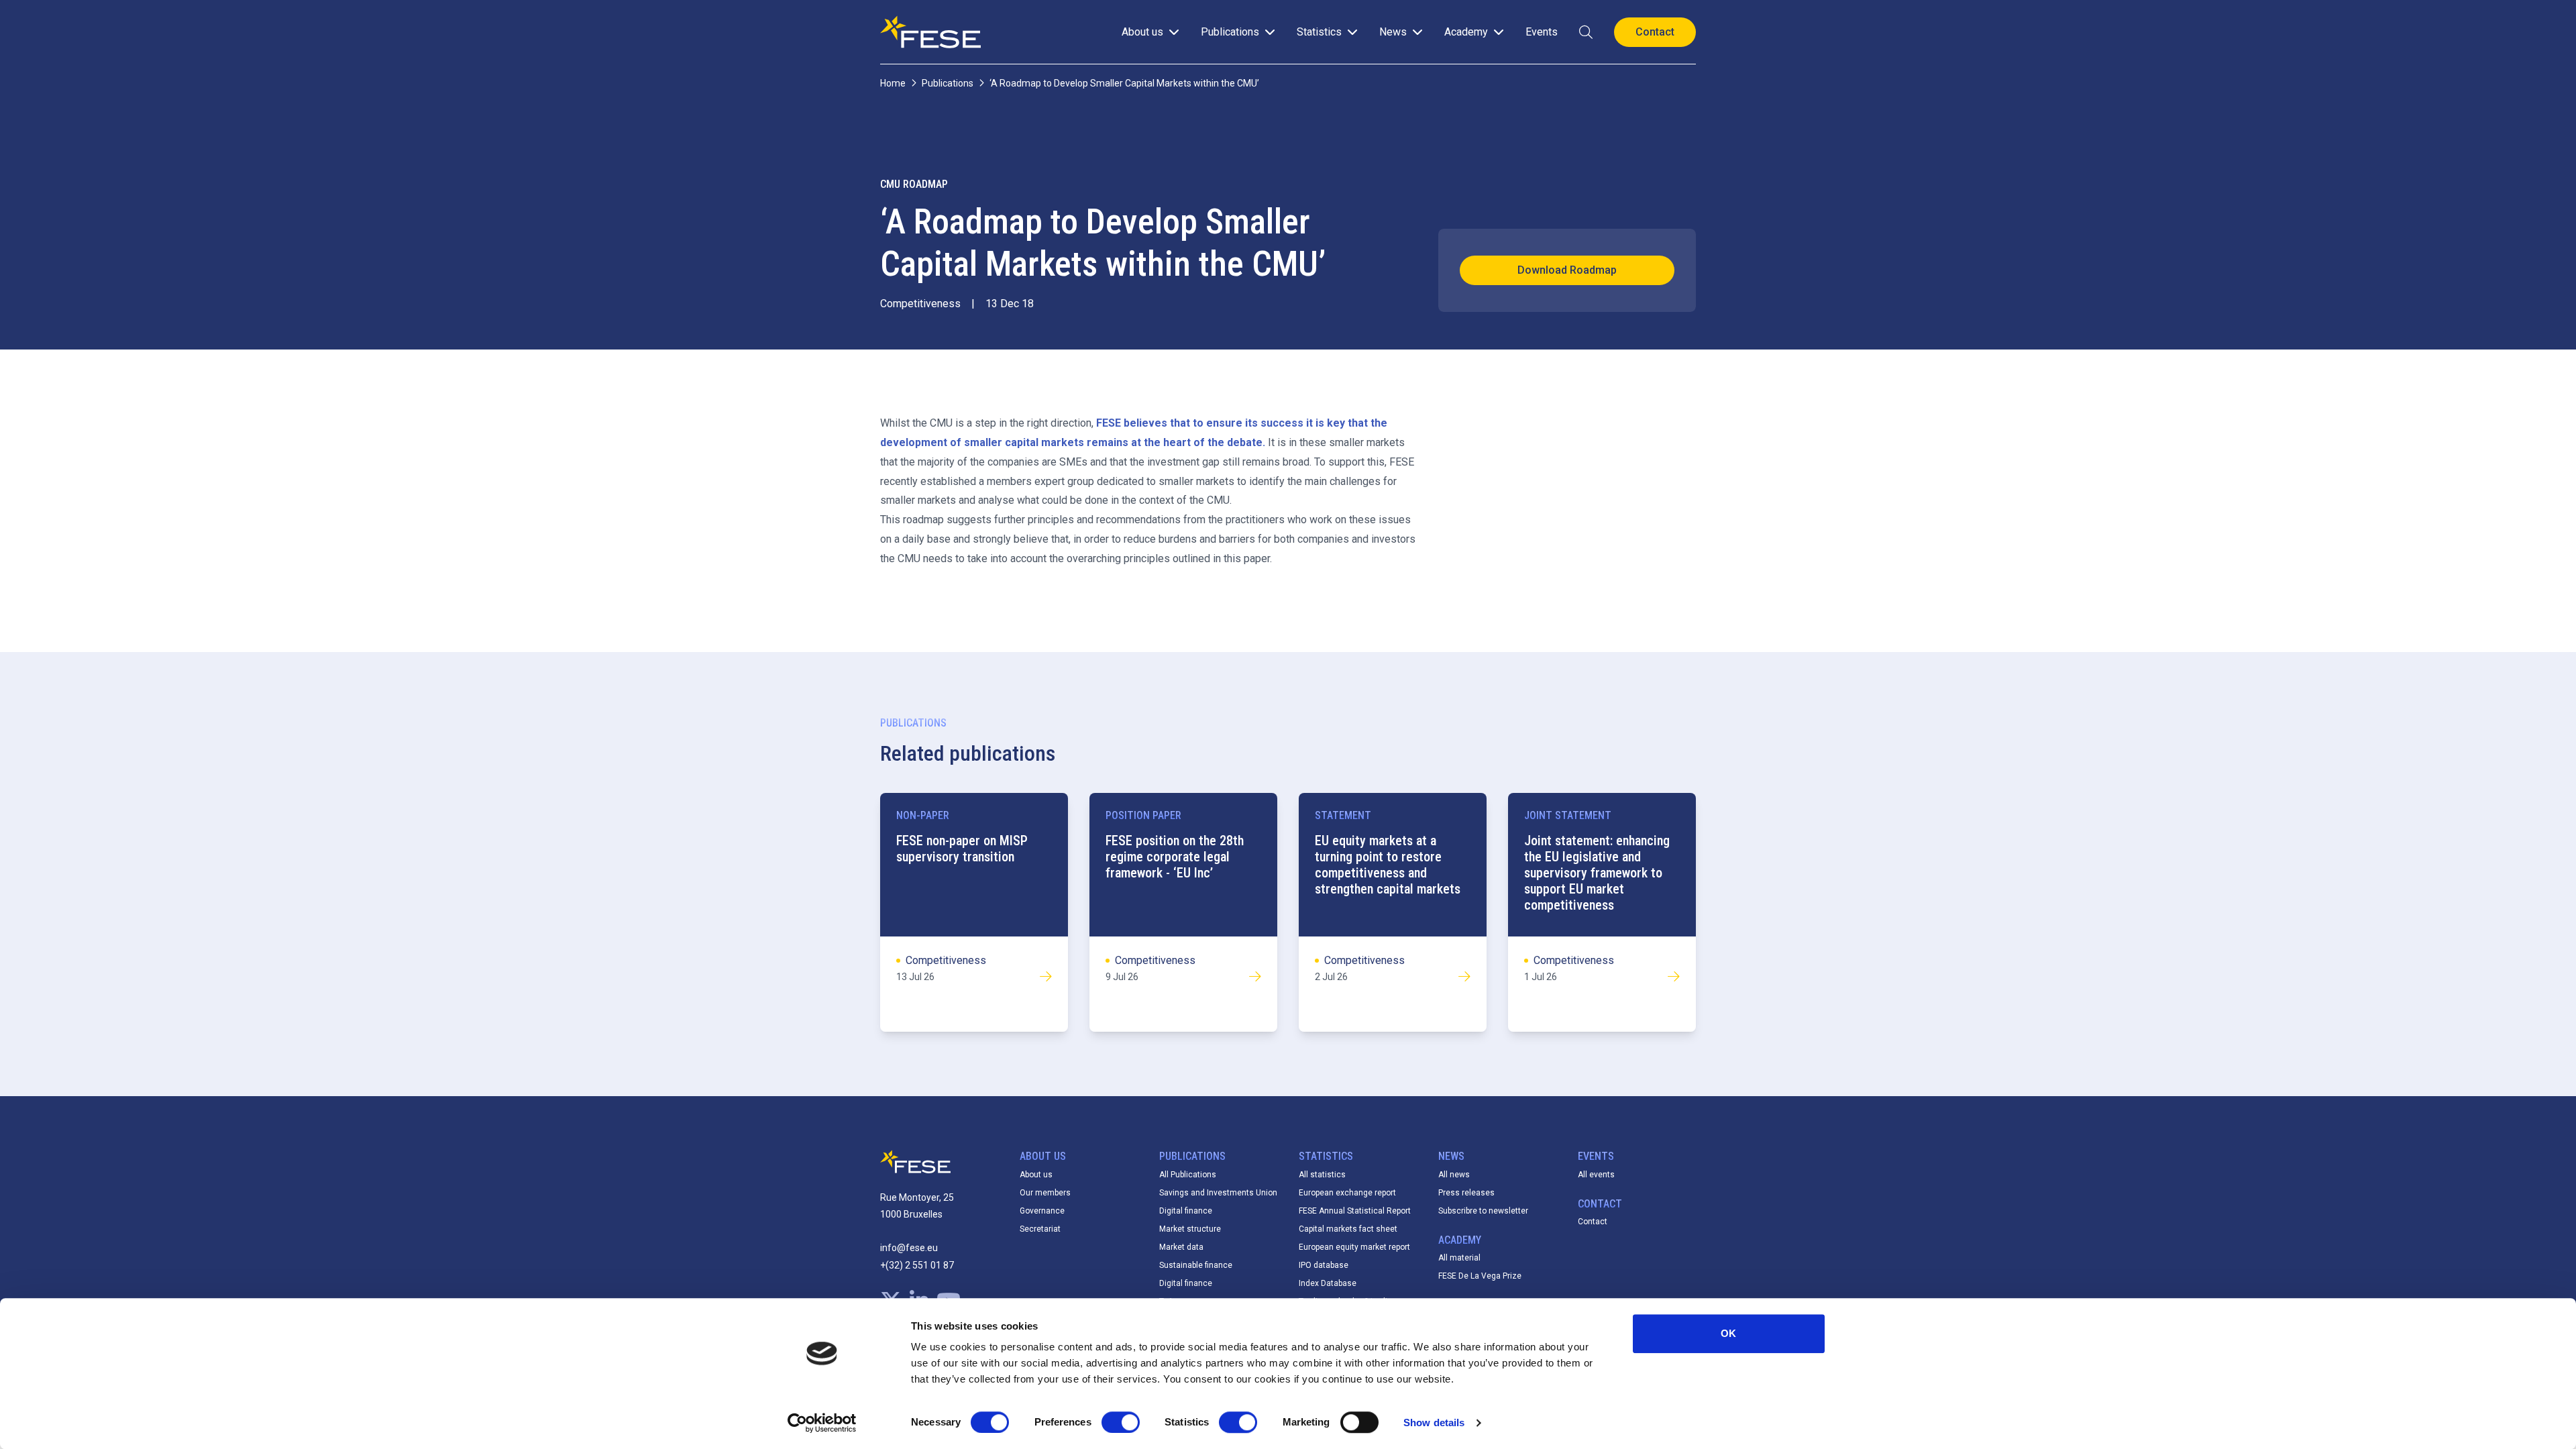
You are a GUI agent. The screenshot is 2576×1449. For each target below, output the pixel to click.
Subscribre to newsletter (1483, 1211)
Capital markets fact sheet (1348, 1229)
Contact (1593, 1222)
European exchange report (1347, 1193)
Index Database (1328, 1283)
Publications (948, 83)
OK (1728, 1333)
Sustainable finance (1196, 1265)
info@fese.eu (909, 1248)
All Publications (1188, 1175)
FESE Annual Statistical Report (1355, 1211)
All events (1596, 1175)
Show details (1434, 1423)
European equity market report (1354, 1247)
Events (1542, 32)
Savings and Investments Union (1218, 1193)
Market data (1181, 1247)
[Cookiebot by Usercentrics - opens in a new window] (822, 1423)
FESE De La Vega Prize (1480, 1276)
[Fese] (930, 32)
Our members (1045, 1193)
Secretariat (1040, 1229)
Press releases (1466, 1193)
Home (893, 83)
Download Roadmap (1567, 270)
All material (1459, 1258)
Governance (1042, 1211)
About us (1036, 1175)
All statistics (1322, 1175)
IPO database (1324, 1265)
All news (1454, 1175)
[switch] (1121, 1422)
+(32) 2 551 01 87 (917, 1265)
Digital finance (1186, 1211)
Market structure (1190, 1229)
